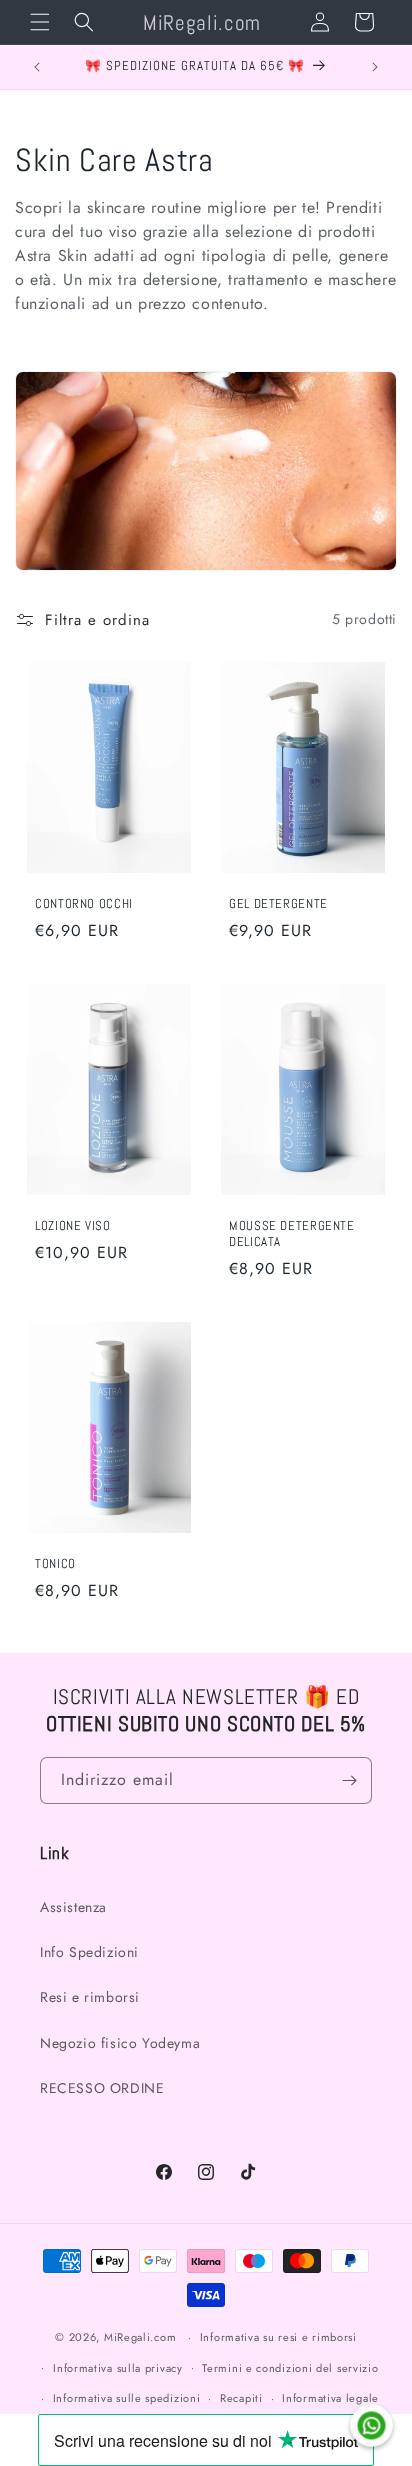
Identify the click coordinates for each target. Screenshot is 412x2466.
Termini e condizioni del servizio (290, 2368)
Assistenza (73, 1907)
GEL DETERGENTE (278, 904)
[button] (40, 22)
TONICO (55, 1564)
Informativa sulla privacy (118, 2368)
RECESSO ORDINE (102, 2088)
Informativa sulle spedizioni (127, 2398)
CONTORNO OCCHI (84, 904)
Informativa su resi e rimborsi (278, 2337)
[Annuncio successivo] (375, 67)
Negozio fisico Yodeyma (120, 2043)
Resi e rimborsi (90, 1997)
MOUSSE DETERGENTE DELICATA (292, 1234)
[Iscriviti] (349, 1780)
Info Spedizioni (89, 1952)
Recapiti (241, 2398)
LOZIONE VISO (73, 1226)
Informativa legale (330, 2398)
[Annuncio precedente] (37, 67)
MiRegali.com (140, 2337)
